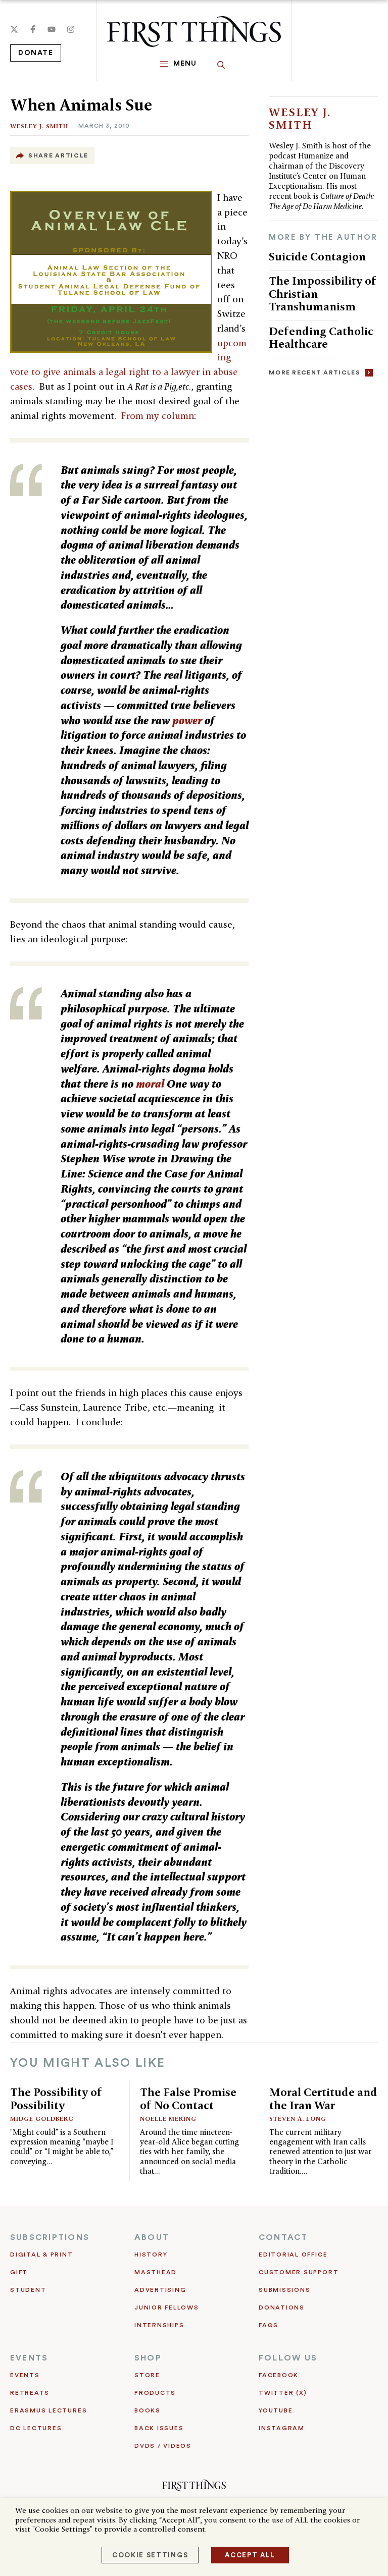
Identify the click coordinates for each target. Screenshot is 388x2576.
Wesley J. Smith (39, 126)
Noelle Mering (168, 2118)
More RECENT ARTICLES (314, 372)
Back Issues (159, 2428)
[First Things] (194, 32)
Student (28, 2290)
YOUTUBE (276, 2410)
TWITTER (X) (283, 2393)
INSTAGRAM (282, 2428)
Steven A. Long (298, 2118)
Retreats (30, 2393)
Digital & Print (42, 2255)
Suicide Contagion (317, 256)
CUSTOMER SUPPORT (299, 2272)
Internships (159, 2325)
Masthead (156, 2272)
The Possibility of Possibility (56, 2099)
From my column (158, 416)
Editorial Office (293, 2255)
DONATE (36, 53)
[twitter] (14, 29)
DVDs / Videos (163, 2446)
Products (155, 2393)
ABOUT (152, 2237)
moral (150, 1084)
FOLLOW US (288, 2358)
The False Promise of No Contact (188, 2099)
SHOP (148, 2358)
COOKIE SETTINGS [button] (150, 2555)
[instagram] (71, 29)
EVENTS (29, 2358)
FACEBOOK (279, 2375)
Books (148, 2410)
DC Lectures (36, 2428)
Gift (19, 2272)
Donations (282, 2307)
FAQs (269, 2325)
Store (147, 2375)
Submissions (284, 2290)
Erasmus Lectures (48, 2410)
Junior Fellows (167, 2307)
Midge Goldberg (42, 2118)
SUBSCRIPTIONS (50, 2237)
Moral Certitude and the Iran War (323, 2099)
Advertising (160, 2290)
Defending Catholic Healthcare (321, 338)
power (187, 720)
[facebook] (33, 29)
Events (25, 2375)
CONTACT (283, 2237)
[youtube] (52, 29)
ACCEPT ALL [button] (250, 2555)
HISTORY (151, 2255)
